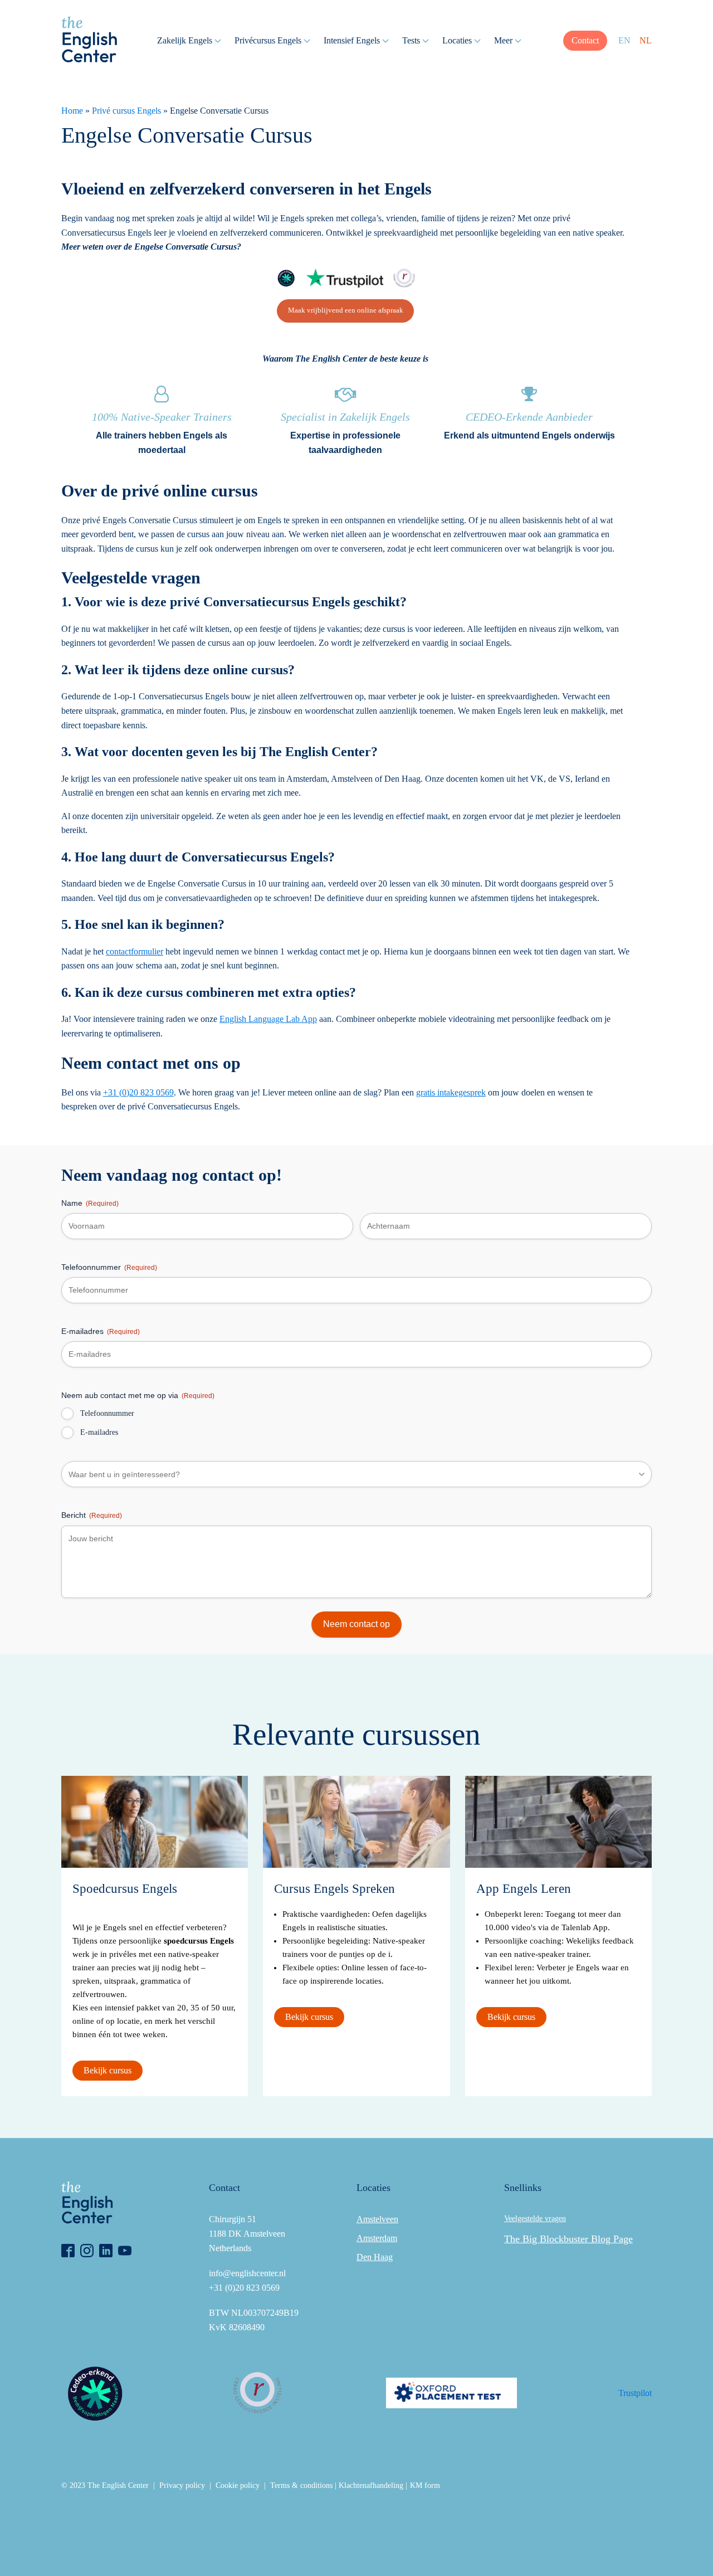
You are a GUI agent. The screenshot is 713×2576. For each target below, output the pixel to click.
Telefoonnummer (109, 1267)
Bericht (92, 1515)
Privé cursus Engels (126, 111)
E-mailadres (101, 1331)
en (624, 40)
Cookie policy (238, 2485)
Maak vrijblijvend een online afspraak (346, 310)
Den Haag (375, 2257)
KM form (425, 2485)
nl (646, 40)
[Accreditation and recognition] (286, 278)
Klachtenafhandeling (371, 2485)
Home (72, 111)
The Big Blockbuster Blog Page (568, 2239)
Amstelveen (377, 2219)
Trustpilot (635, 2393)
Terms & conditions (301, 2485)
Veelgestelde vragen (535, 2219)
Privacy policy (182, 2485)
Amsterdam (377, 2238)
